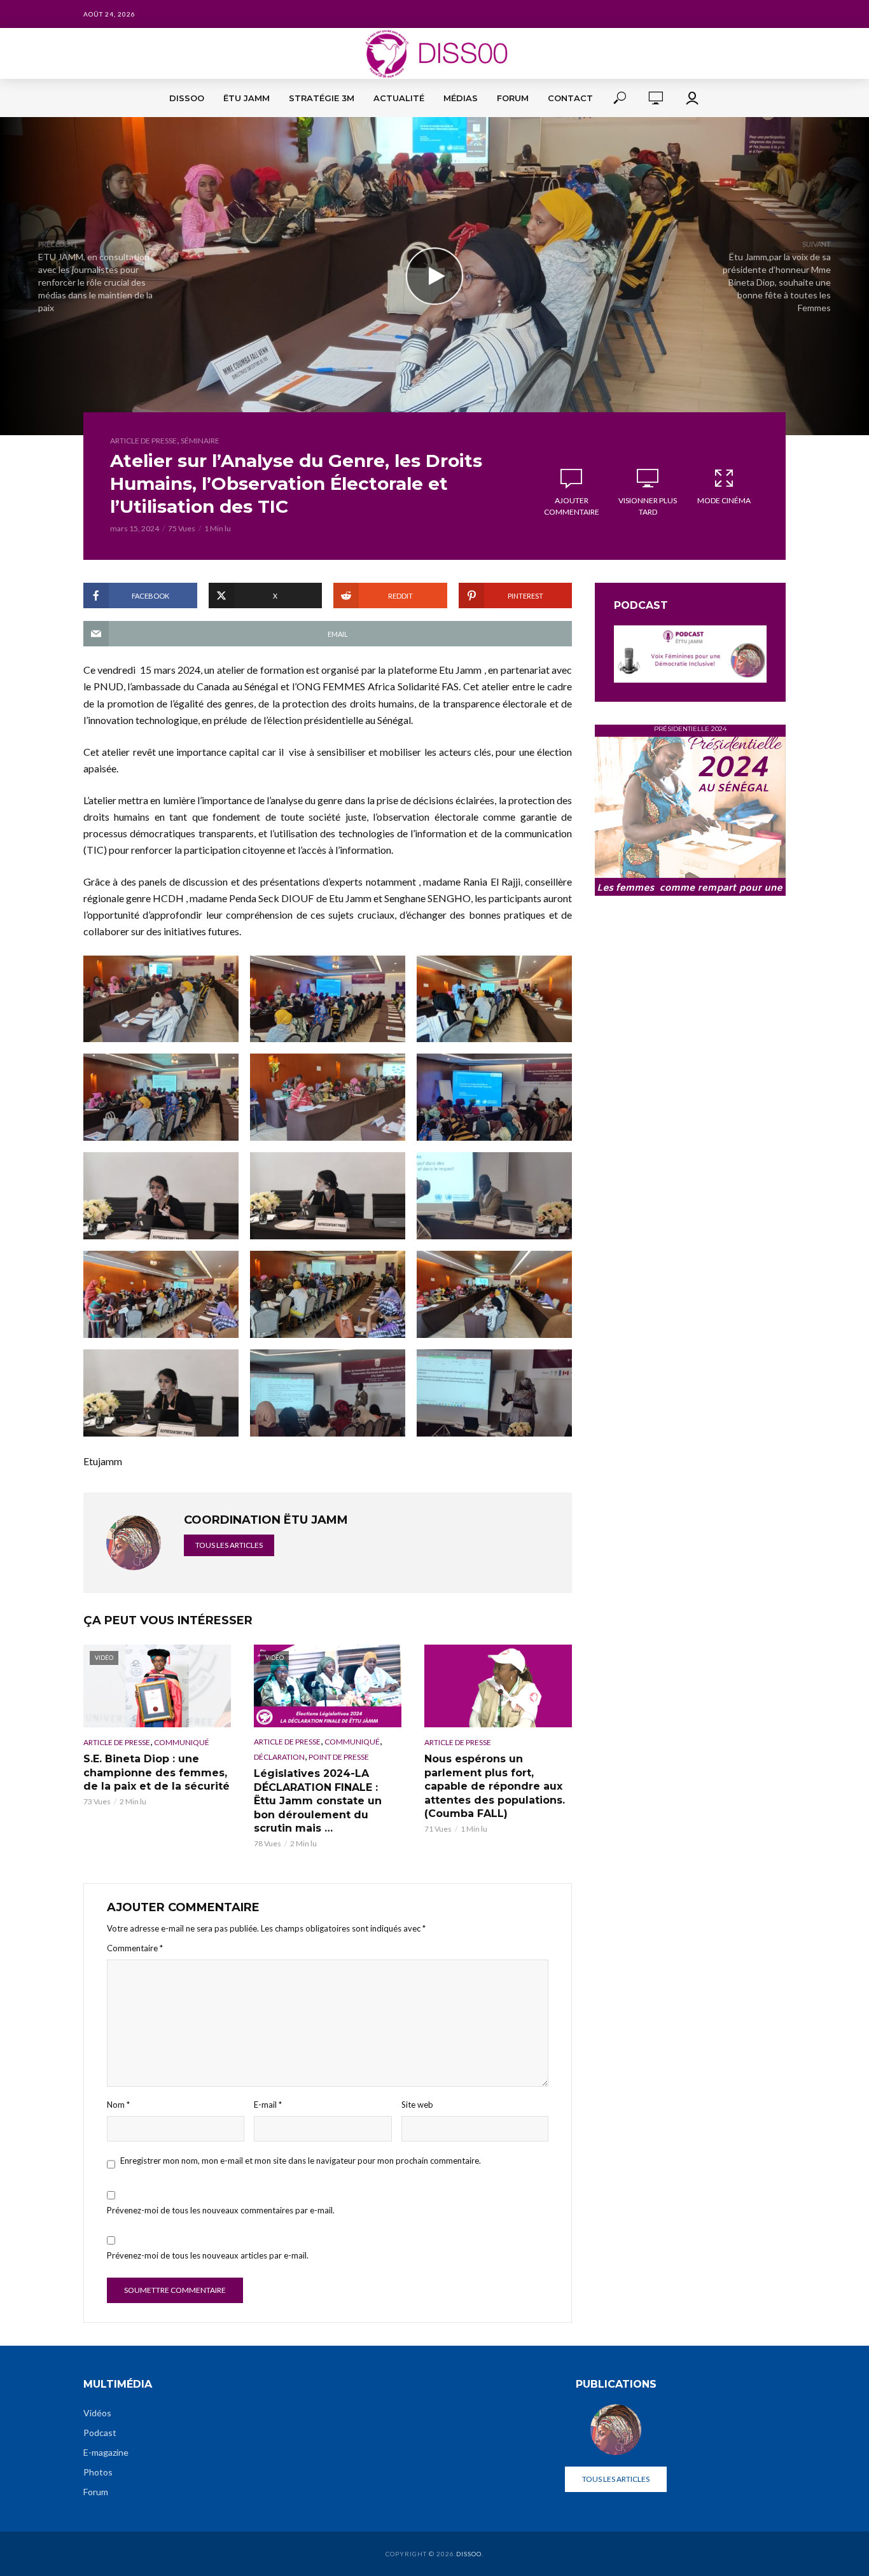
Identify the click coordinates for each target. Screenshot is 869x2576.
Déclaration (279, 1757)
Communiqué (182, 1742)
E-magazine (106, 2452)
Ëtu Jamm (247, 98)
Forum (513, 98)
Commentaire (135, 1948)
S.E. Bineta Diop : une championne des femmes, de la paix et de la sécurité (156, 1772)
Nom (118, 2105)
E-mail (268, 2105)
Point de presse (339, 1757)
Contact (570, 98)
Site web (417, 2105)
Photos (98, 2472)
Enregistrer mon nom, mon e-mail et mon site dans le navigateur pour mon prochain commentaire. (301, 2161)
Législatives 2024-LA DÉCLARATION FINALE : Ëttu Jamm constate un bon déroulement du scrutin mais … (318, 1801)
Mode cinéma (724, 500)
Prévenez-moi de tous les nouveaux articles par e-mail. (208, 2255)
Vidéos (97, 2413)
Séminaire (200, 441)
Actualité (399, 98)
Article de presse (143, 441)
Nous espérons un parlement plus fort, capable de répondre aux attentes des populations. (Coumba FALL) (495, 1786)
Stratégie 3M (322, 98)
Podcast (100, 2433)
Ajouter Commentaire (572, 506)
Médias (461, 98)
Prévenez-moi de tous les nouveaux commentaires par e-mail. (221, 2210)
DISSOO (187, 98)
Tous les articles (229, 1545)
